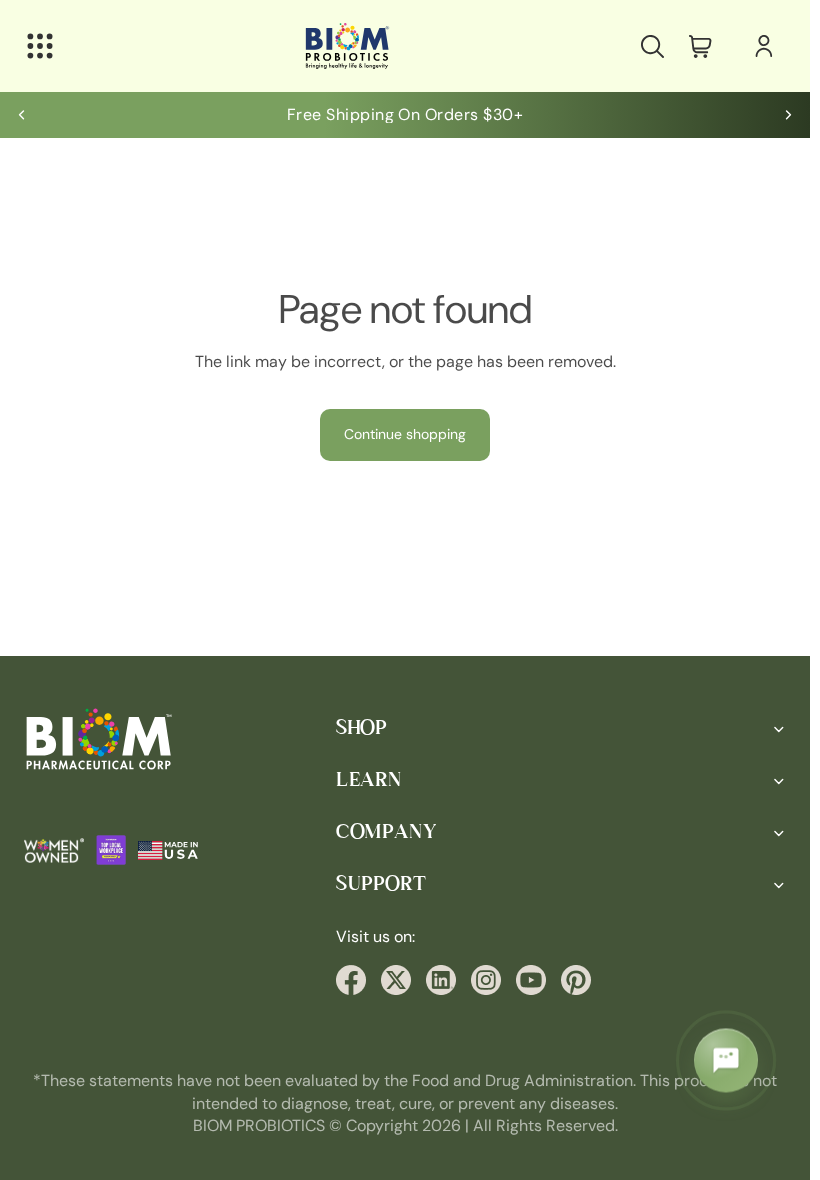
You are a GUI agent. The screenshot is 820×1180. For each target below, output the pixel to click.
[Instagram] (486, 980)
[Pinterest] (576, 980)
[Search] (652, 46)
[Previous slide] (22, 115)
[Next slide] (788, 115)
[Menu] (40, 46)
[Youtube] (531, 980)
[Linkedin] (441, 980)
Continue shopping (405, 434)
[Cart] (700, 46)
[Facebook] (351, 980)
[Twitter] (396, 980)
